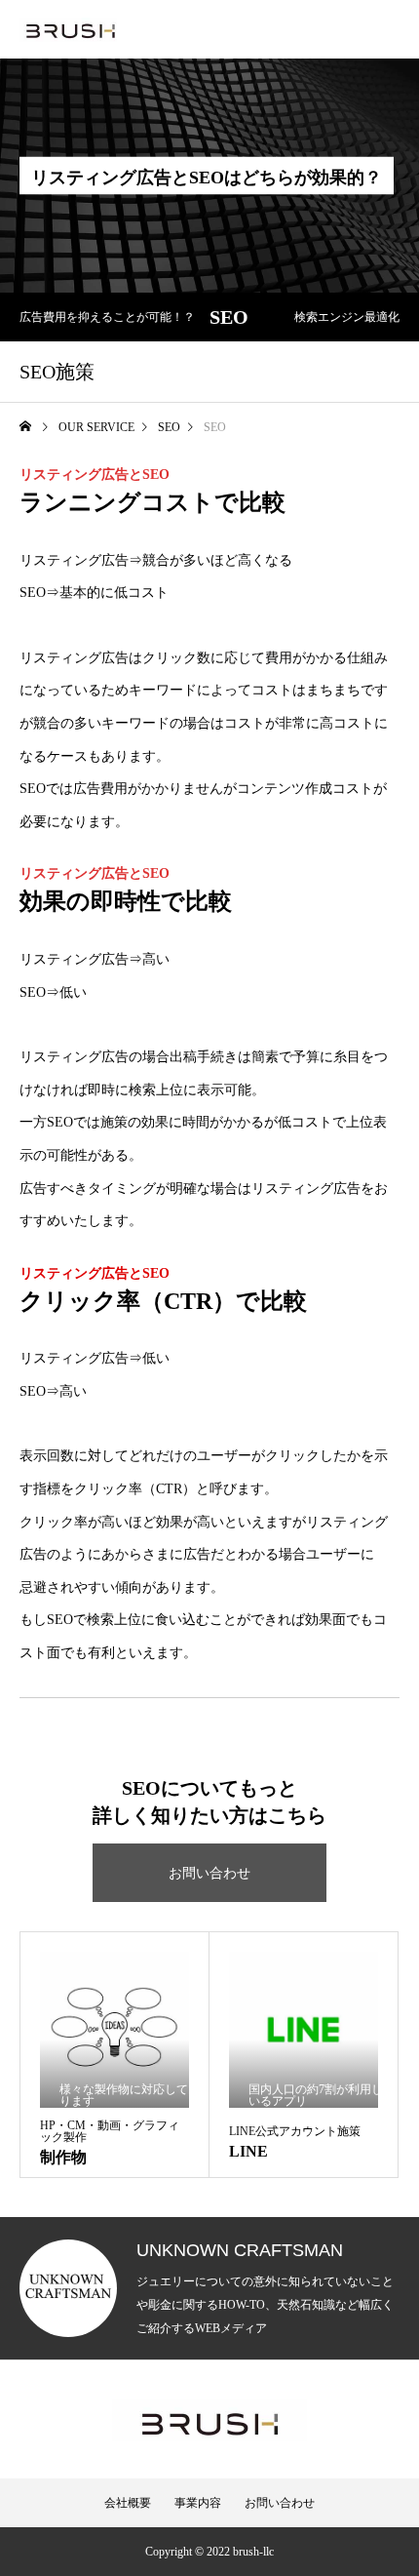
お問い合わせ (209, 1873)
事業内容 (198, 2503)
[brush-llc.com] (68, 30)
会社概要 (128, 2503)
